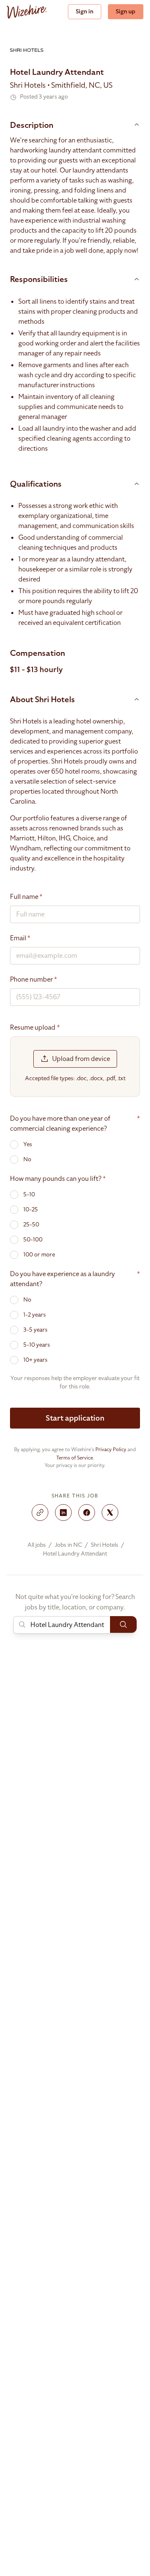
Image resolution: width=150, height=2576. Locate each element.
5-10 (29, 1194)
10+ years (35, 1360)
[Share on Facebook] (87, 1513)
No (27, 1159)
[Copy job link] (40, 1513)
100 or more (39, 1255)
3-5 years (35, 1330)
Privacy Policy (111, 1449)
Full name (26, 897)
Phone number (34, 980)
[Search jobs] (123, 1624)
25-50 (31, 1225)
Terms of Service (75, 1458)
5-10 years (37, 1345)
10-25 (31, 1209)
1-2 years (35, 1315)
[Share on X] (110, 1513)
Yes (28, 1144)
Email (20, 938)
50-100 (33, 1240)
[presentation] (75, 1067)
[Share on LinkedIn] (63, 1513)
